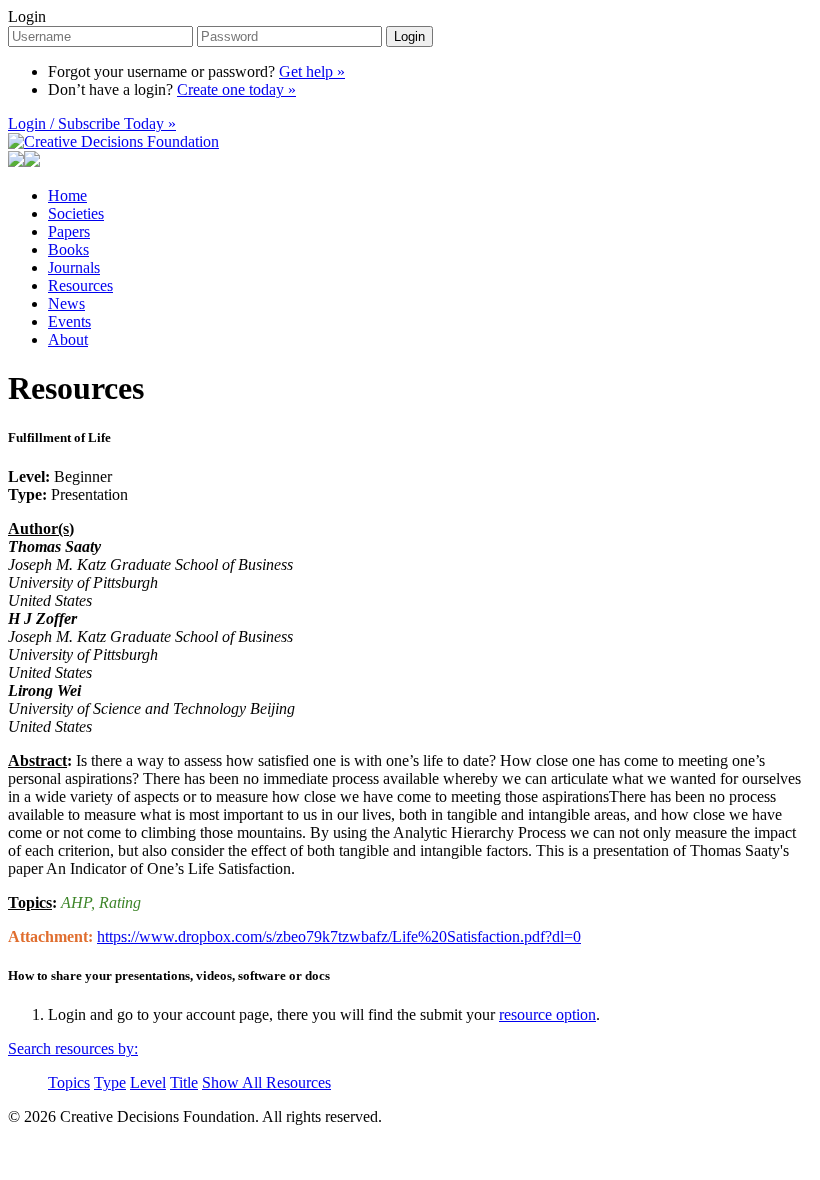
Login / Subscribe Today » (92, 123)
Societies (76, 213)
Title (184, 1082)
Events (69, 321)
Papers (69, 231)
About (68, 339)
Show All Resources (266, 1082)
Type (110, 1082)
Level (148, 1082)
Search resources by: (73, 1048)
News (66, 303)
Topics (69, 1082)
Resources (80, 285)
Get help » (312, 71)
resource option (547, 1014)
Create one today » (236, 89)
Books (68, 249)
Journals (74, 267)
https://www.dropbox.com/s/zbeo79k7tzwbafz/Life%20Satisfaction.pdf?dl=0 (339, 936)
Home (67, 195)
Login (27, 16)
